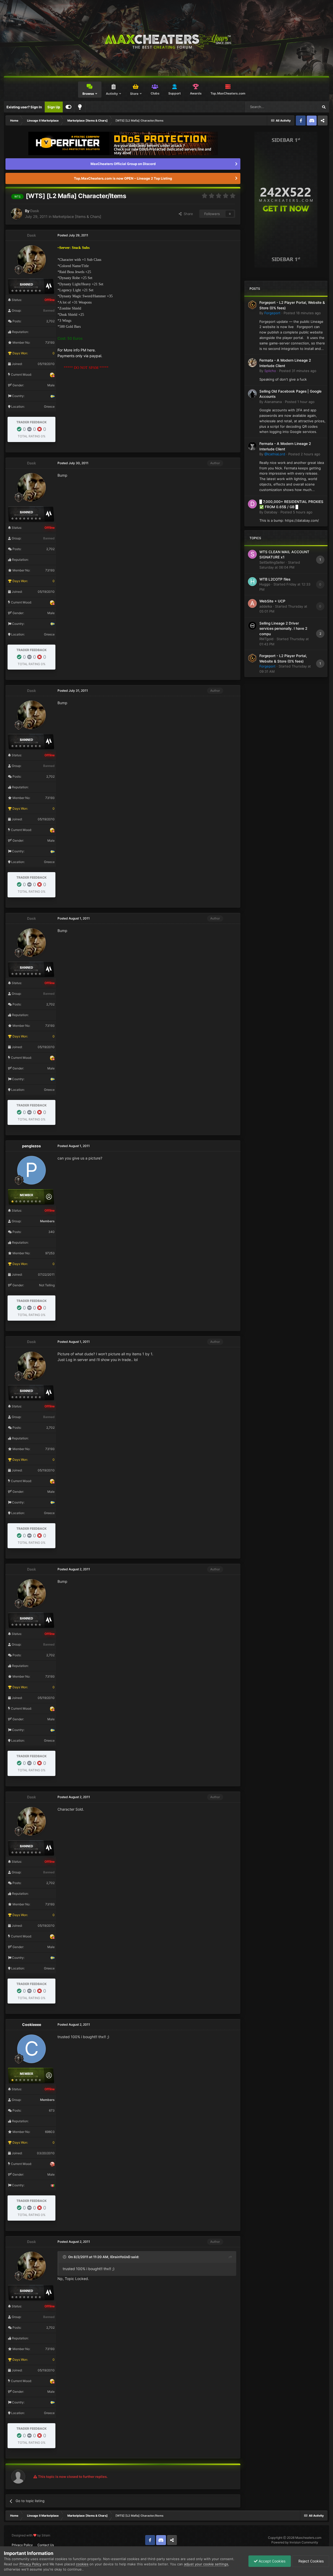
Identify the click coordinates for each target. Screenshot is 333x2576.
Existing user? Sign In (24, 107)
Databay (271, 512)
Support (175, 93)
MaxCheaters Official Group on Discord (123, 164)
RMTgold (266, 639)
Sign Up (54, 107)
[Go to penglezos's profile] (31, 1170)
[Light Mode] (80, 107)
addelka (266, 606)
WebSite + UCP (272, 601)
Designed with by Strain (31, 2535)
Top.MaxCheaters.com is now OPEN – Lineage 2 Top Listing (123, 178)
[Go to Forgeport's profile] (252, 305)
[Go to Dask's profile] (16, 214)
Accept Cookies (271, 2561)
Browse (88, 94)
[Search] (324, 107)
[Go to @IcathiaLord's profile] (252, 446)
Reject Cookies (310, 2561)
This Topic (304, 107)
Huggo (265, 584)
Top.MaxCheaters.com (228, 93)
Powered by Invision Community (295, 2542)
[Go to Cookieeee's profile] (31, 2049)
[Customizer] (69, 107)
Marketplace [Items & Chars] (77, 216)
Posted (302, 313)
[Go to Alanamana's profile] (252, 394)
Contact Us (46, 2545)
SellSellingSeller (272, 562)
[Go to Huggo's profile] (252, 582)
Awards (196, 93)
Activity (112, 94)
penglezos (31, 1146)
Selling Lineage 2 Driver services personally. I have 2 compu (283, 629)
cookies (82, 2564)
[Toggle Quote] (65, 2257)
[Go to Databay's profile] (252, 504)
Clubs (155, 93)
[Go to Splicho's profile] (252, 363)
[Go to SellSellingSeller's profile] (252, 554)
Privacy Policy (22, 2545)
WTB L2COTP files (275, 579)
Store (134, 94)
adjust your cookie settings (206, 2564)
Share (187, 214)
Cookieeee (32, 2024)
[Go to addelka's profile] (252, 603)
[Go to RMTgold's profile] (252, 626)
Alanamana (273, 402)
